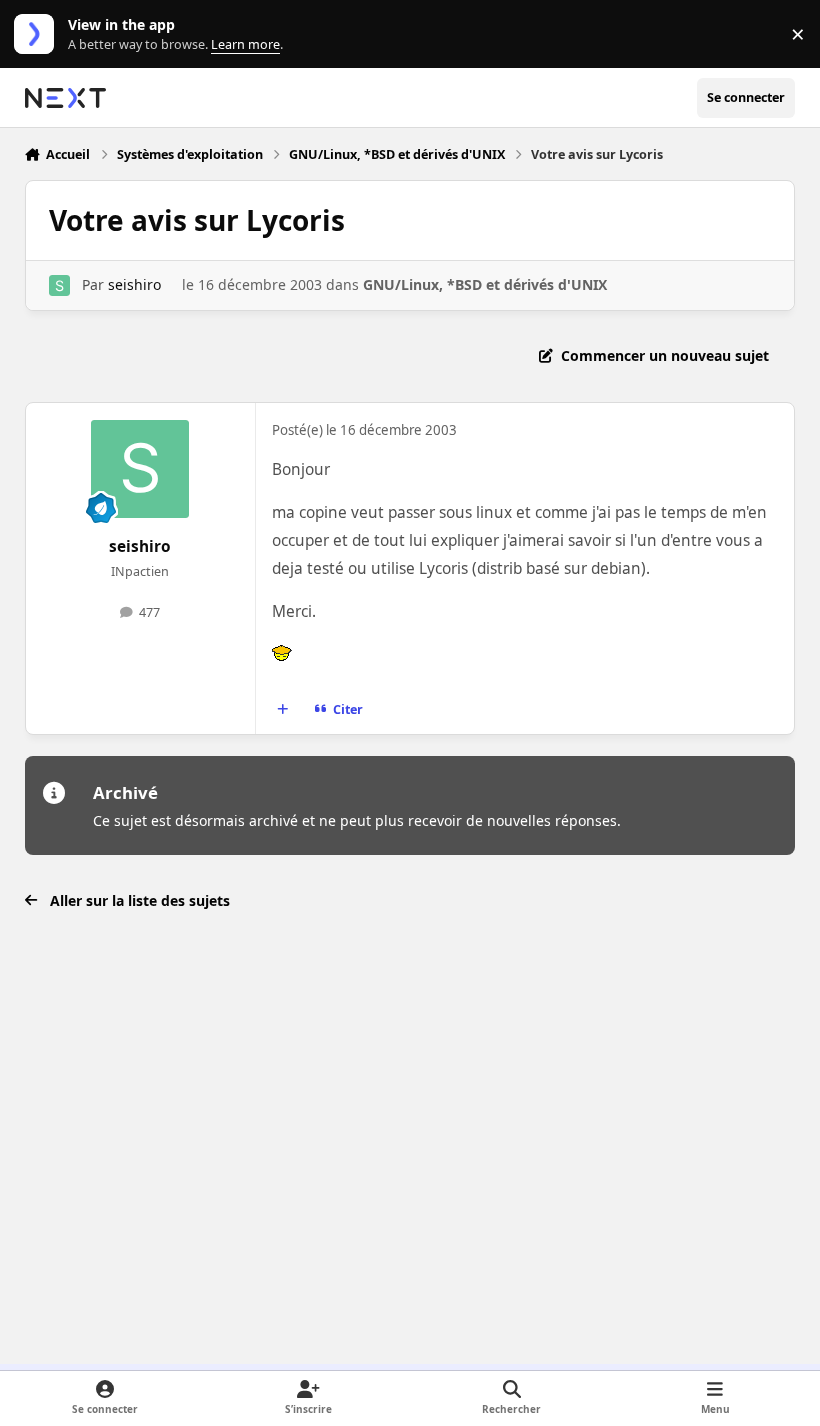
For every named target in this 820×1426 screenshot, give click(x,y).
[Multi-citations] (282, 710)
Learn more (38, 34)
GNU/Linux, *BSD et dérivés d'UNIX (485, 284)
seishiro (134, 284)
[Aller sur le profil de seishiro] (59, 285)
